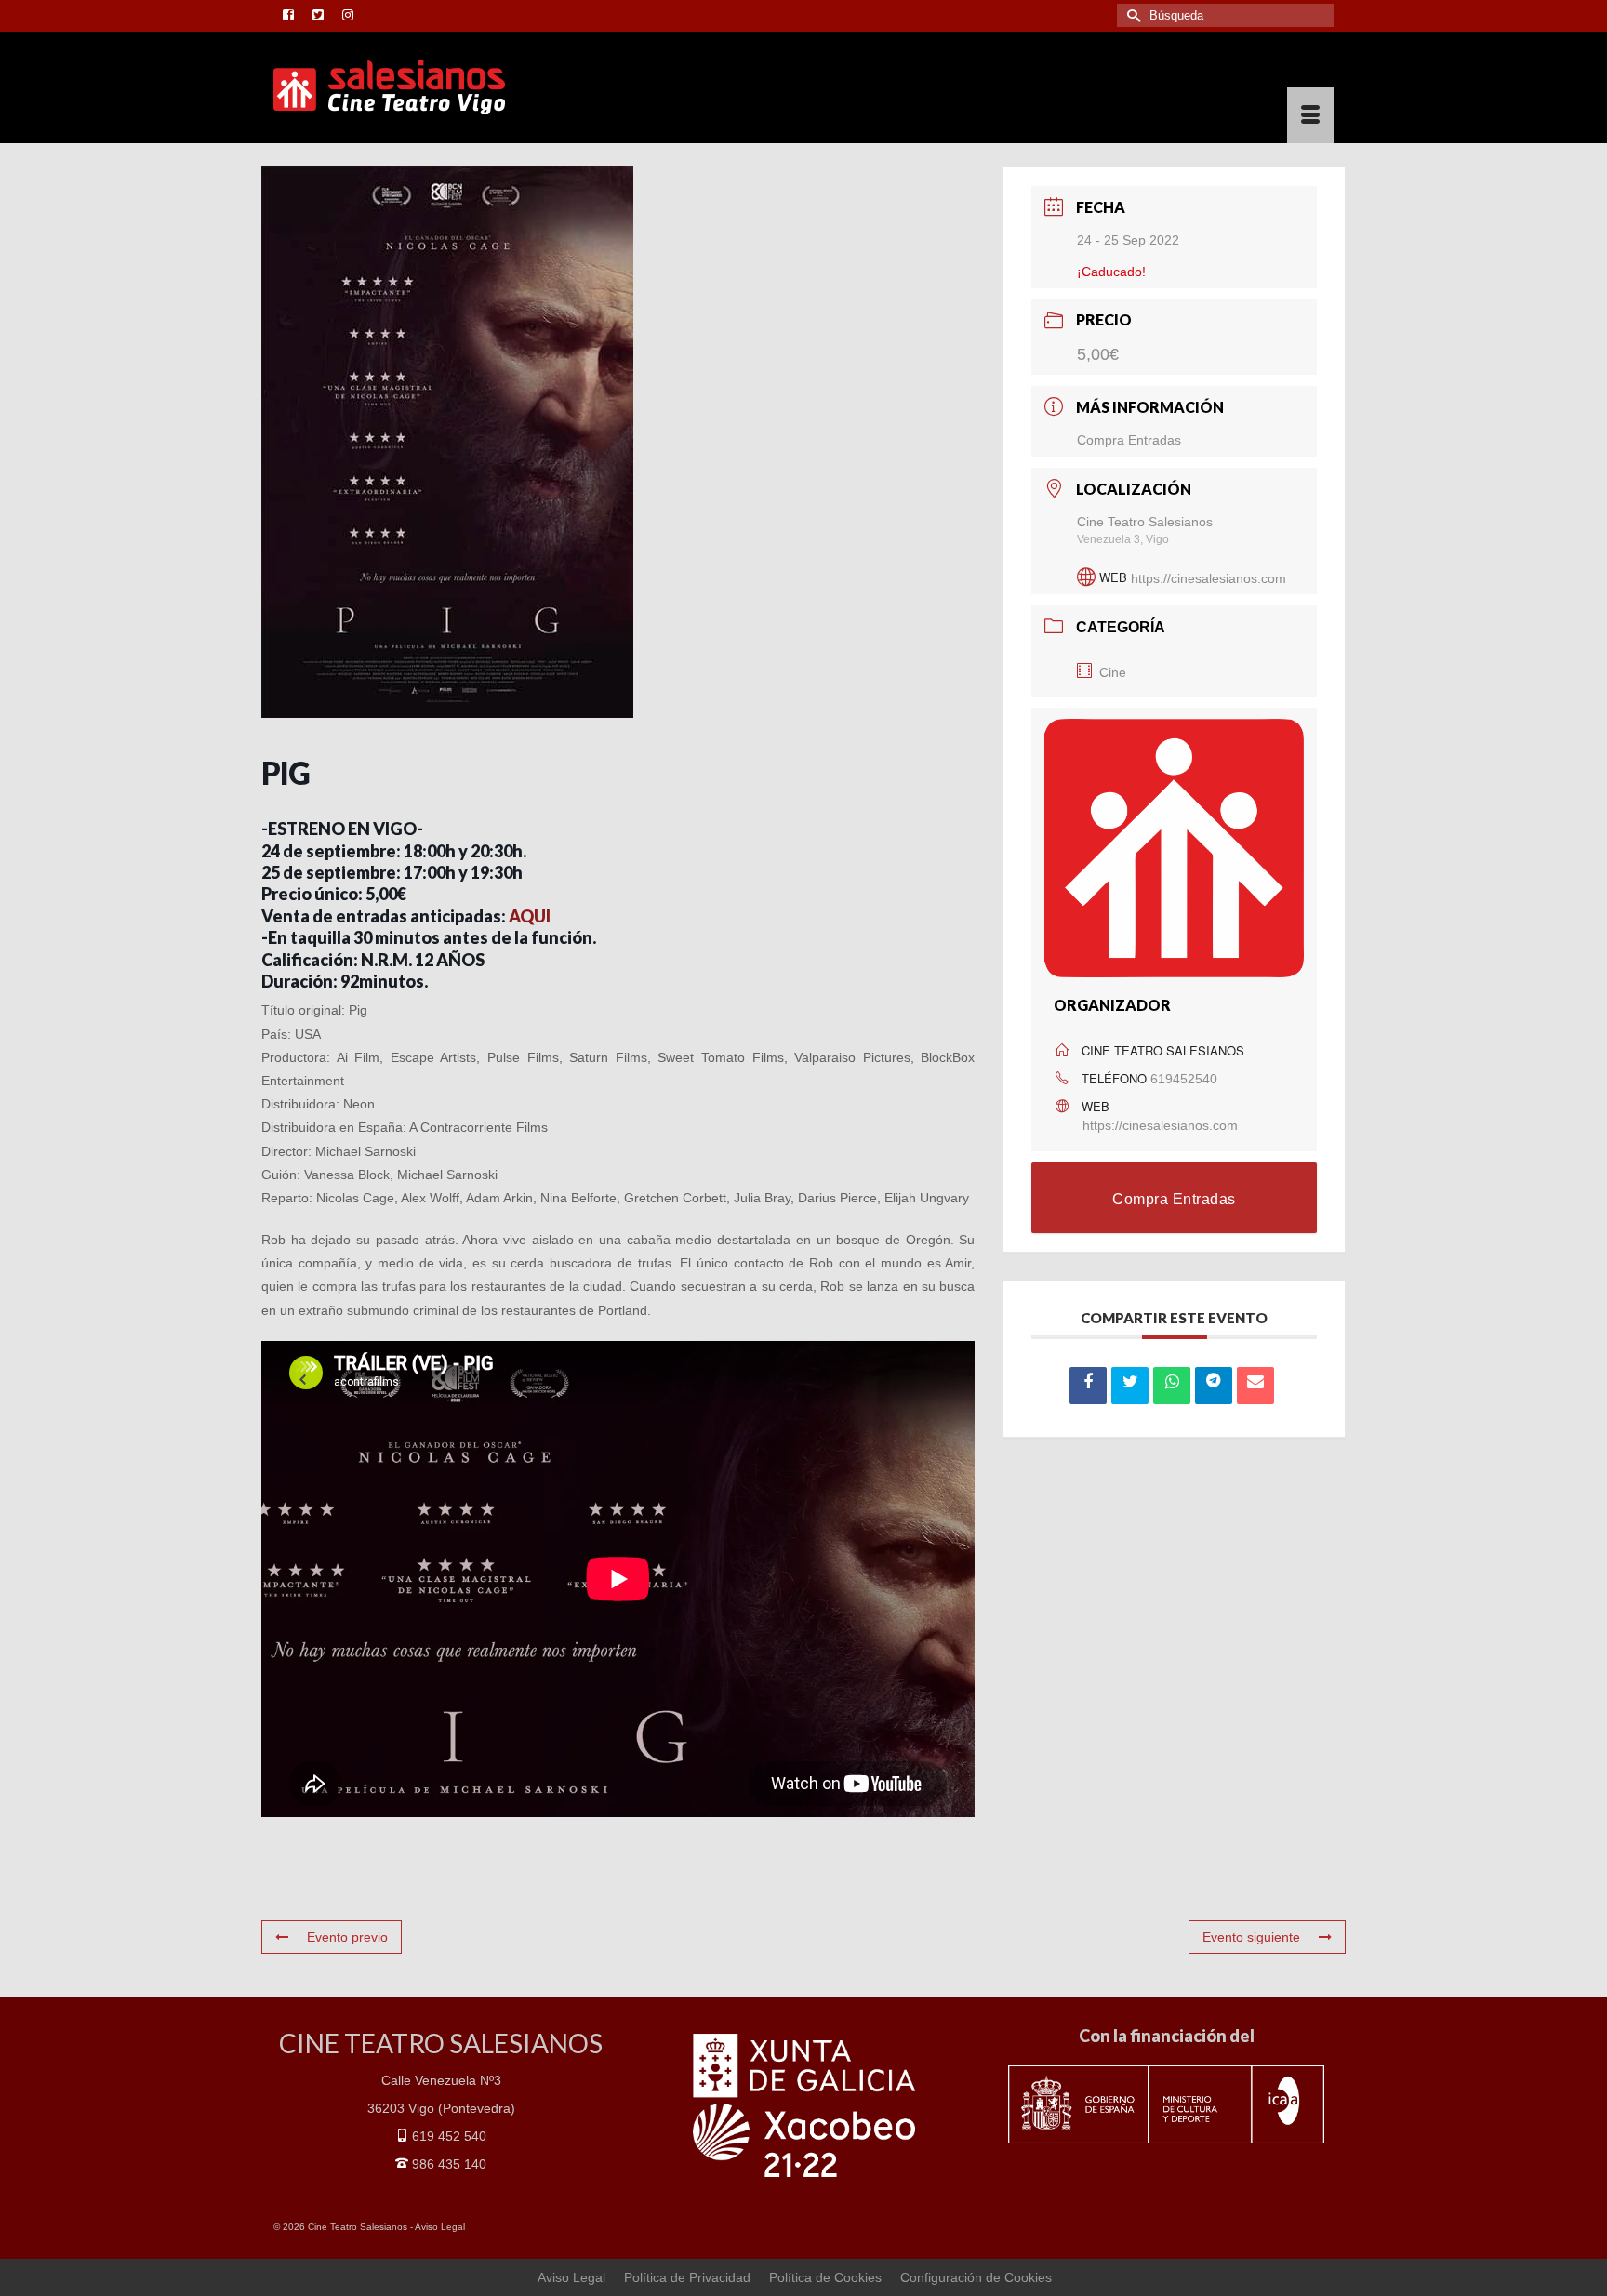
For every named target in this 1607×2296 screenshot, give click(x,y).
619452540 (1184, 1079)
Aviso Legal (440, 2227)
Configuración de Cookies (976, 2277)
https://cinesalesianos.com (1209, 577)
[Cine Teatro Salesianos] (441, 87)
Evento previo (347, 1937)
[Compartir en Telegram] (1214, 1386)
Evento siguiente (1251, 1937)
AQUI (530, 916)
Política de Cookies (825, 2277)
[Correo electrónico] (1255, 1386)
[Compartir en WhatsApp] (1172, 1386)
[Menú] (1310, 115)
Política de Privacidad (687, 2277)
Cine (1113, 672)
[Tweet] (1130, 1386)
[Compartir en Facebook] (1088, 1386)
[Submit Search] (1131, 15)
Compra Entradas (1129, 440)
